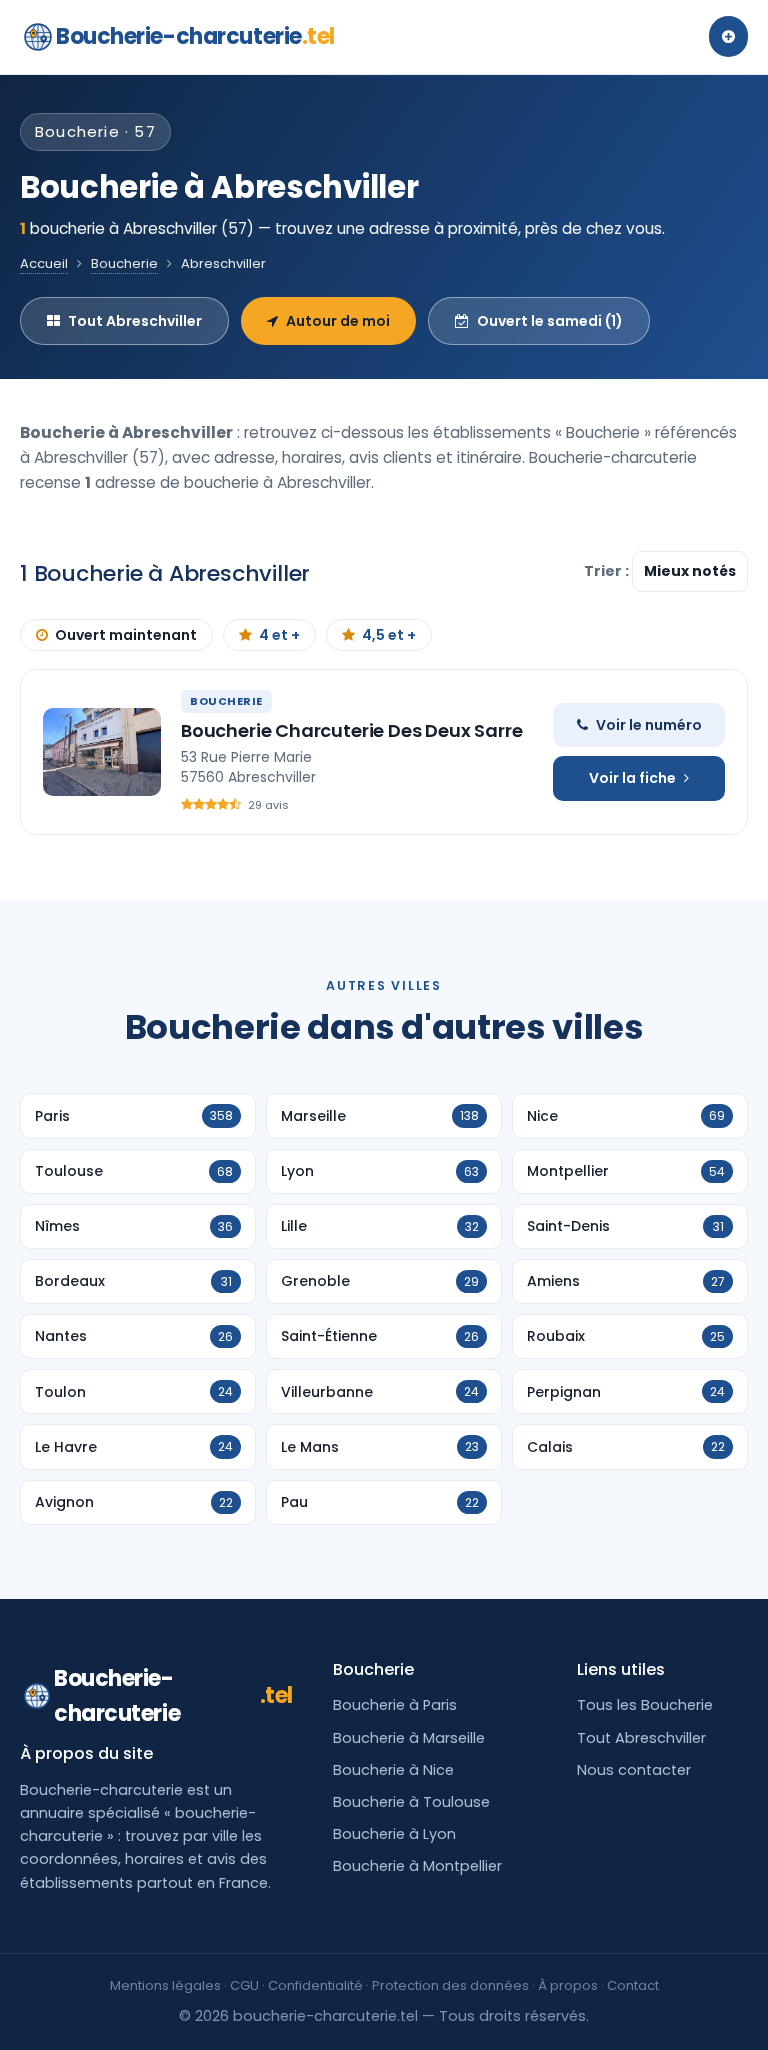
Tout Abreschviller (135, 321)
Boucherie (124, 263)
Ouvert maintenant (126, 635)
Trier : (608, 571)
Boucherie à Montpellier (417, 1866)
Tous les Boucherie (645, 1705)
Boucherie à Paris (395, 1705)
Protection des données (450, 1985)
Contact (633, 1985)
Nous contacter (634, 1770)
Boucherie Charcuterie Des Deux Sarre (352, 730)
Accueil (44, 263)
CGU (244, 1985)
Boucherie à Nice (393, 1770)
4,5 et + (389, 635)
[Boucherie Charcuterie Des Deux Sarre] (102, 752)
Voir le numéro (649, 725)
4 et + (279, 635)
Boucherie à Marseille (409, 1738)
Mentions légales (165, 1985)
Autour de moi (338, 321)
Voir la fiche (632, 778)
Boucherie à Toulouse (411, 1802)
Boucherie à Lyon (394, 1834)
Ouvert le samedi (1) (550, 321)
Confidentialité (315, 1985)
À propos (568, 1985)
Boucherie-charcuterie (195, 36)
